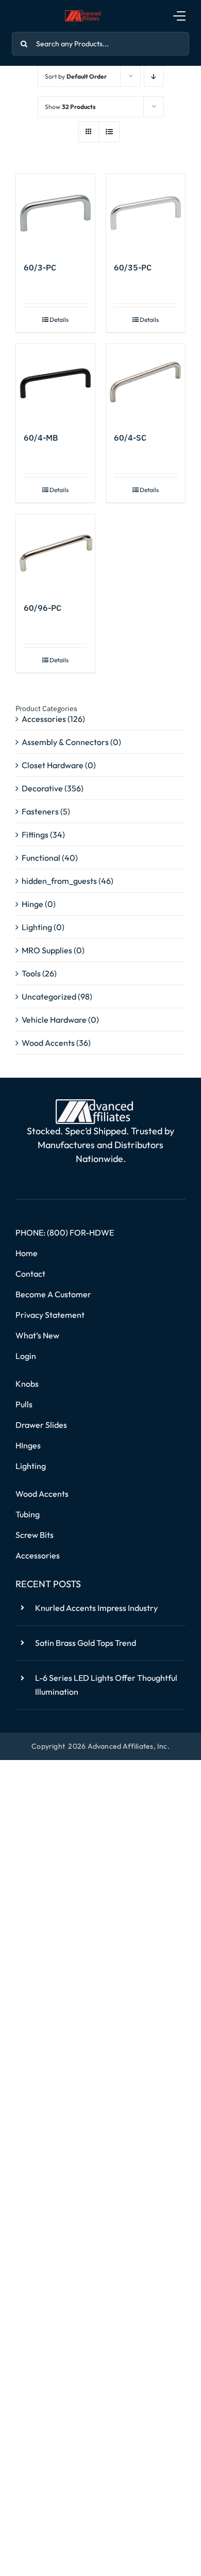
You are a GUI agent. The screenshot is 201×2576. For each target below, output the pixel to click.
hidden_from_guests (59, 881)
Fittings (35, 835)
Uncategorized (49, 996)
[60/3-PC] (55, 213)
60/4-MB (41, 438)
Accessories (44, 719)
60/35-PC (133, 267)
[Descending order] (154, 76)
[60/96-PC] (55, 554)
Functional (41, 858)
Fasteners (40, 811)
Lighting (37, 927)
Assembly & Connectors (65, 742)
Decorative (42, 788)
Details (59, 320)
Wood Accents (48, 1043)
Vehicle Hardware (54, 1020)
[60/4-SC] (146, 383)
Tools (31, 973)
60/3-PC (40, 267)
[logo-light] (94, 1103)
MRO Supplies (47, 950)
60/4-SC (130, 438)
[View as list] (109, 132)
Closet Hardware (53, 765)
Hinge (32, 904)
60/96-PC (43, 608)
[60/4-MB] (55, 383)
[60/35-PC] (146, 213)
